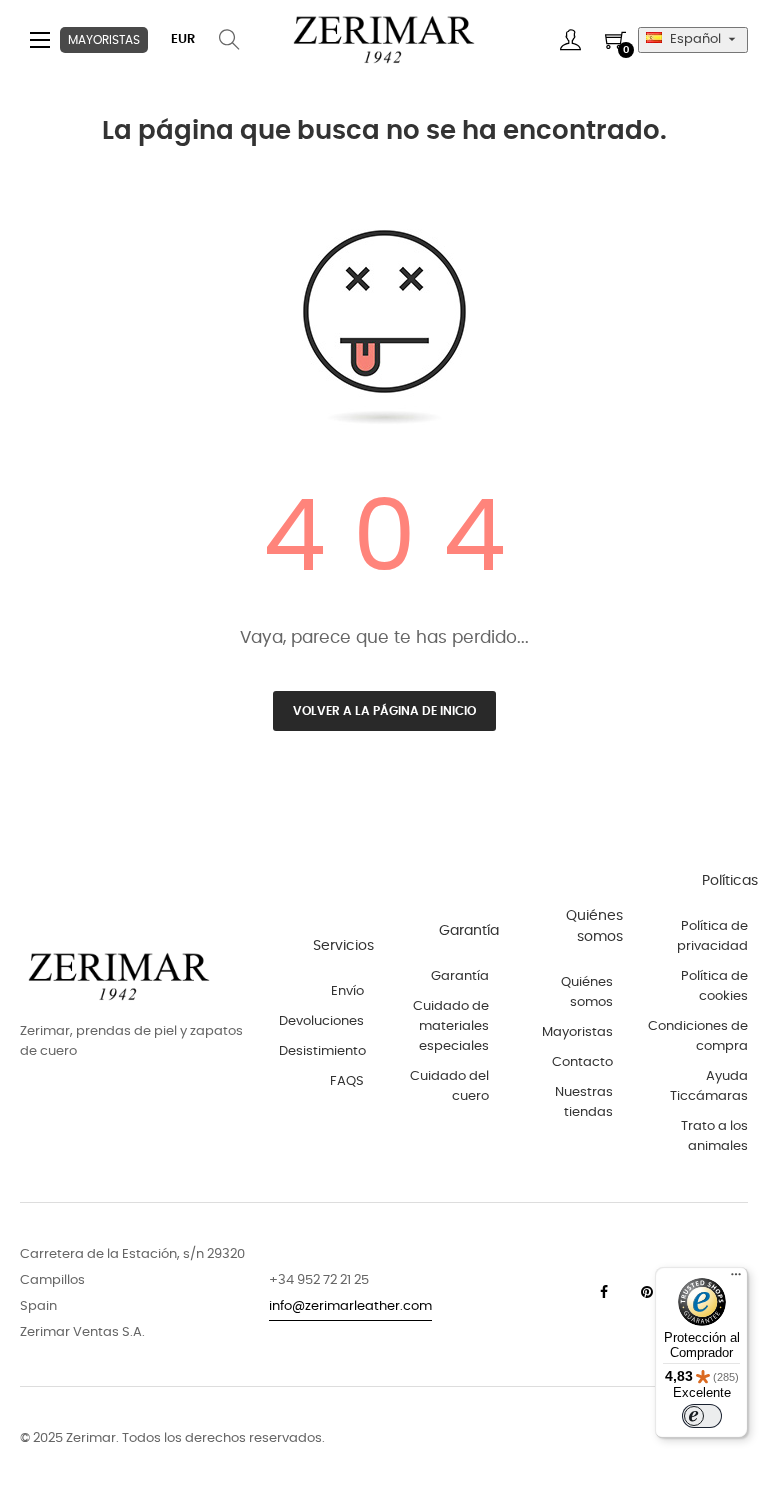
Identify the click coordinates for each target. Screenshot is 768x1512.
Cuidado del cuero (449, 1086)
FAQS (347, 1081)
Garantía (460, 976)
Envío (347, 991)
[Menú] (736, 1279)
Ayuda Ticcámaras (709, 1086)
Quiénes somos (587, 992)
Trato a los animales (714, 1136)
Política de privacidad (712, 936)
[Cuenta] (570, 40)
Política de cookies (714, 986)
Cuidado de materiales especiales (451, 1026)
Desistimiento (322, 1051)
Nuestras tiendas (584, 1102)
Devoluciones (321, 1021)
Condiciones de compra (698, 1036)
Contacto (582, 1062)
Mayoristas (577, 1032)
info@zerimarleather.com (350, 1306)
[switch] (702, 1416)
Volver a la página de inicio (384, 711)
